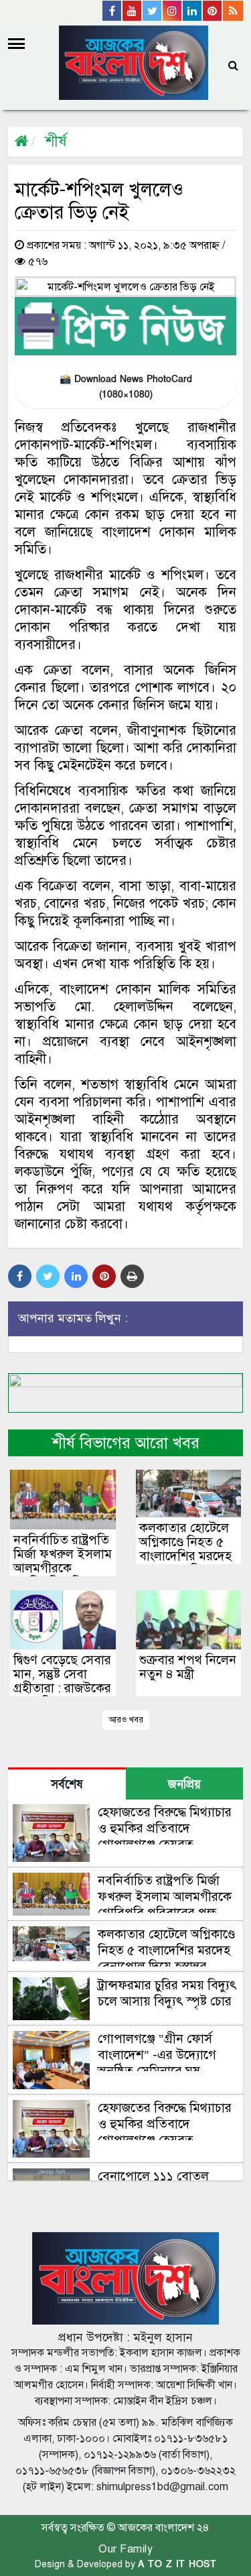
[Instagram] (173, 11)
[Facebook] (112, 11)
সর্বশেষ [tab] (67, 1784)
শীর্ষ (56, 141)
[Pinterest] (213, 11)
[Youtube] (133, 11)
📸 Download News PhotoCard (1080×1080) (126, 387)
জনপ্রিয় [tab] (184, 1784)
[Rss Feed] (233, 11)
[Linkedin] (193, 11)
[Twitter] (153, 11)
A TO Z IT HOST (177, 2564)
